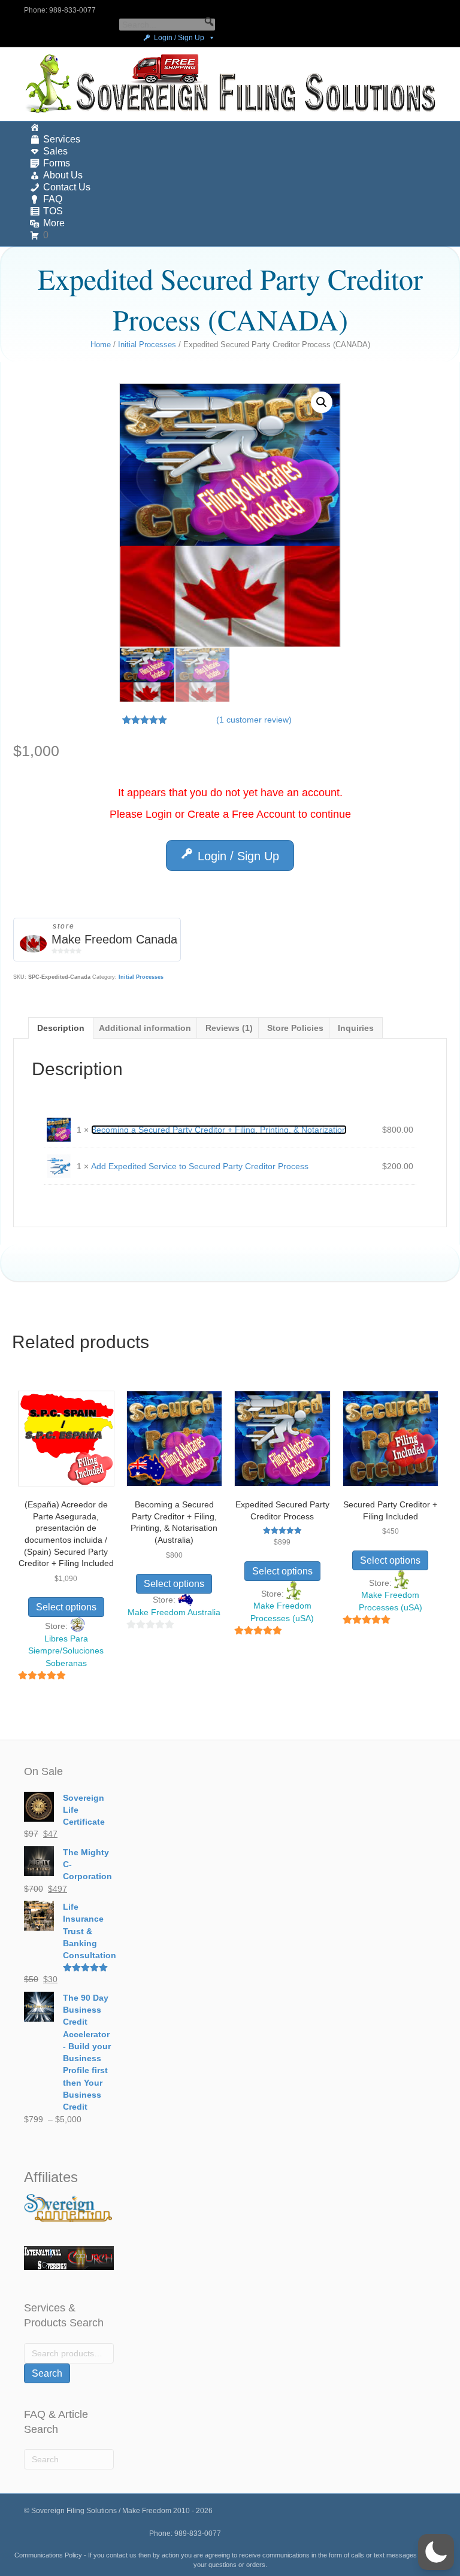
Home (101, 345)
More (54, 223)
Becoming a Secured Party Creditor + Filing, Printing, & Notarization (219, 1130)
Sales (55, 151)
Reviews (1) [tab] (229, 1028)
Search (47, 2373)
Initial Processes (147, 345)
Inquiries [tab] (356, 1028)
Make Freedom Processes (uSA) (282, 1612)
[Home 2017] (230, 128)
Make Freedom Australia (174, 1612)
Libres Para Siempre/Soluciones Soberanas (66, 1651)
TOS (53, 211)
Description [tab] (61, 1028)
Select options (66, 1607)
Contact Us (67, 187)
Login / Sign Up (179, 38)
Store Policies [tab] (295, 1028)
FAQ (53, 199)
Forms (57, 163)
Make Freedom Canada (114, 939)
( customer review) (254, 720)
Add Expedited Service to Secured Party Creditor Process (200, 1166)
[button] (209, 22)
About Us (63, 175)
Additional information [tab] (145, 1028)
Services (62, 139)
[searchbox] (167, 25)
